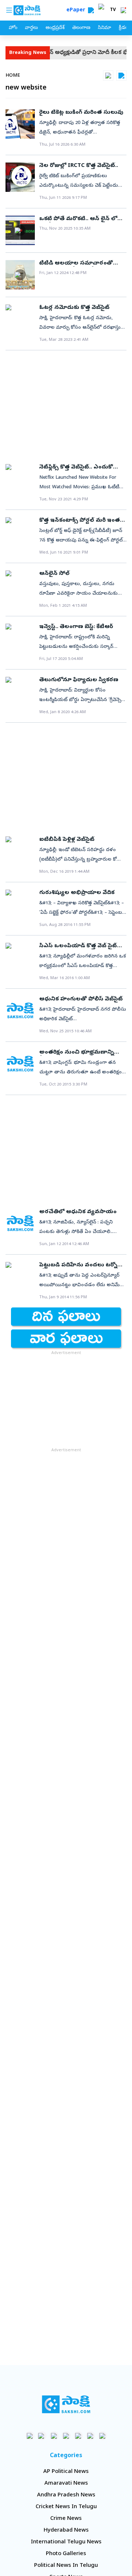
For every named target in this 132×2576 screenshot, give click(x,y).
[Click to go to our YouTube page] (78, 2436)
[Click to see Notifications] (123, 10)
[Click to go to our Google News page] (102, 2436)
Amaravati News (66, 2484)
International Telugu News (66, 2542)
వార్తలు (31, 28)
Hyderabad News (66, 2531)
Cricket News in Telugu (66, 2507)
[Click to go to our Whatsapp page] (42, 2436)
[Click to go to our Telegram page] (90, 2436)
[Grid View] (108, 76)
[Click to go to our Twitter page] (54, 2436)
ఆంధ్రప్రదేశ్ (55, 28)
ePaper (77, 10)
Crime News (66, 2519)
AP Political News (66, 2472)
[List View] (121, 76)
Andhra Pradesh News (66, 2495)
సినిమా (104, 28)
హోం (13, 28)
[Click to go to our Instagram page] (66, 2436)
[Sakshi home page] (66, 2404)
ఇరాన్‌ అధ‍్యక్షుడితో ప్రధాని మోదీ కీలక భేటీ (73, 53)
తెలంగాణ (81, 28)
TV (113, 10)
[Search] (91, 10)
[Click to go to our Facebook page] (30, 2436)
